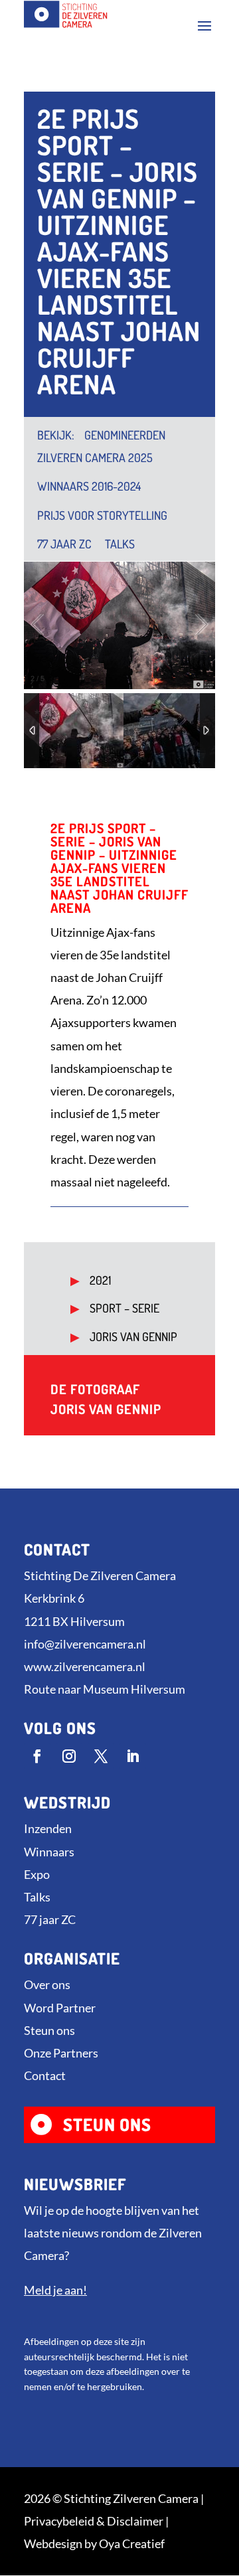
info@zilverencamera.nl (85, 1644)
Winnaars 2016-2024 (89, 486)
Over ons (47, 1984)
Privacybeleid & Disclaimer (94, 2521)
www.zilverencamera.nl (85, 1666)
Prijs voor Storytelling (102, 515)
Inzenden (48, 1828)
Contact (45, 2075)
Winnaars (49, 1852)
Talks (120, 544)
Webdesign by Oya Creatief (94, 2543)
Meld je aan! (55, 2290)
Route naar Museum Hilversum (105, 1689)
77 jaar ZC (64, 544)
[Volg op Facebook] (37, 1756)
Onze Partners (61, 2053)
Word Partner (60, 2008)
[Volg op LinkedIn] (133, 1756)
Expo (37, 1874)
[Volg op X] (101, 1756)
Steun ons (49, 2030)
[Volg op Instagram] (69, 1756)
